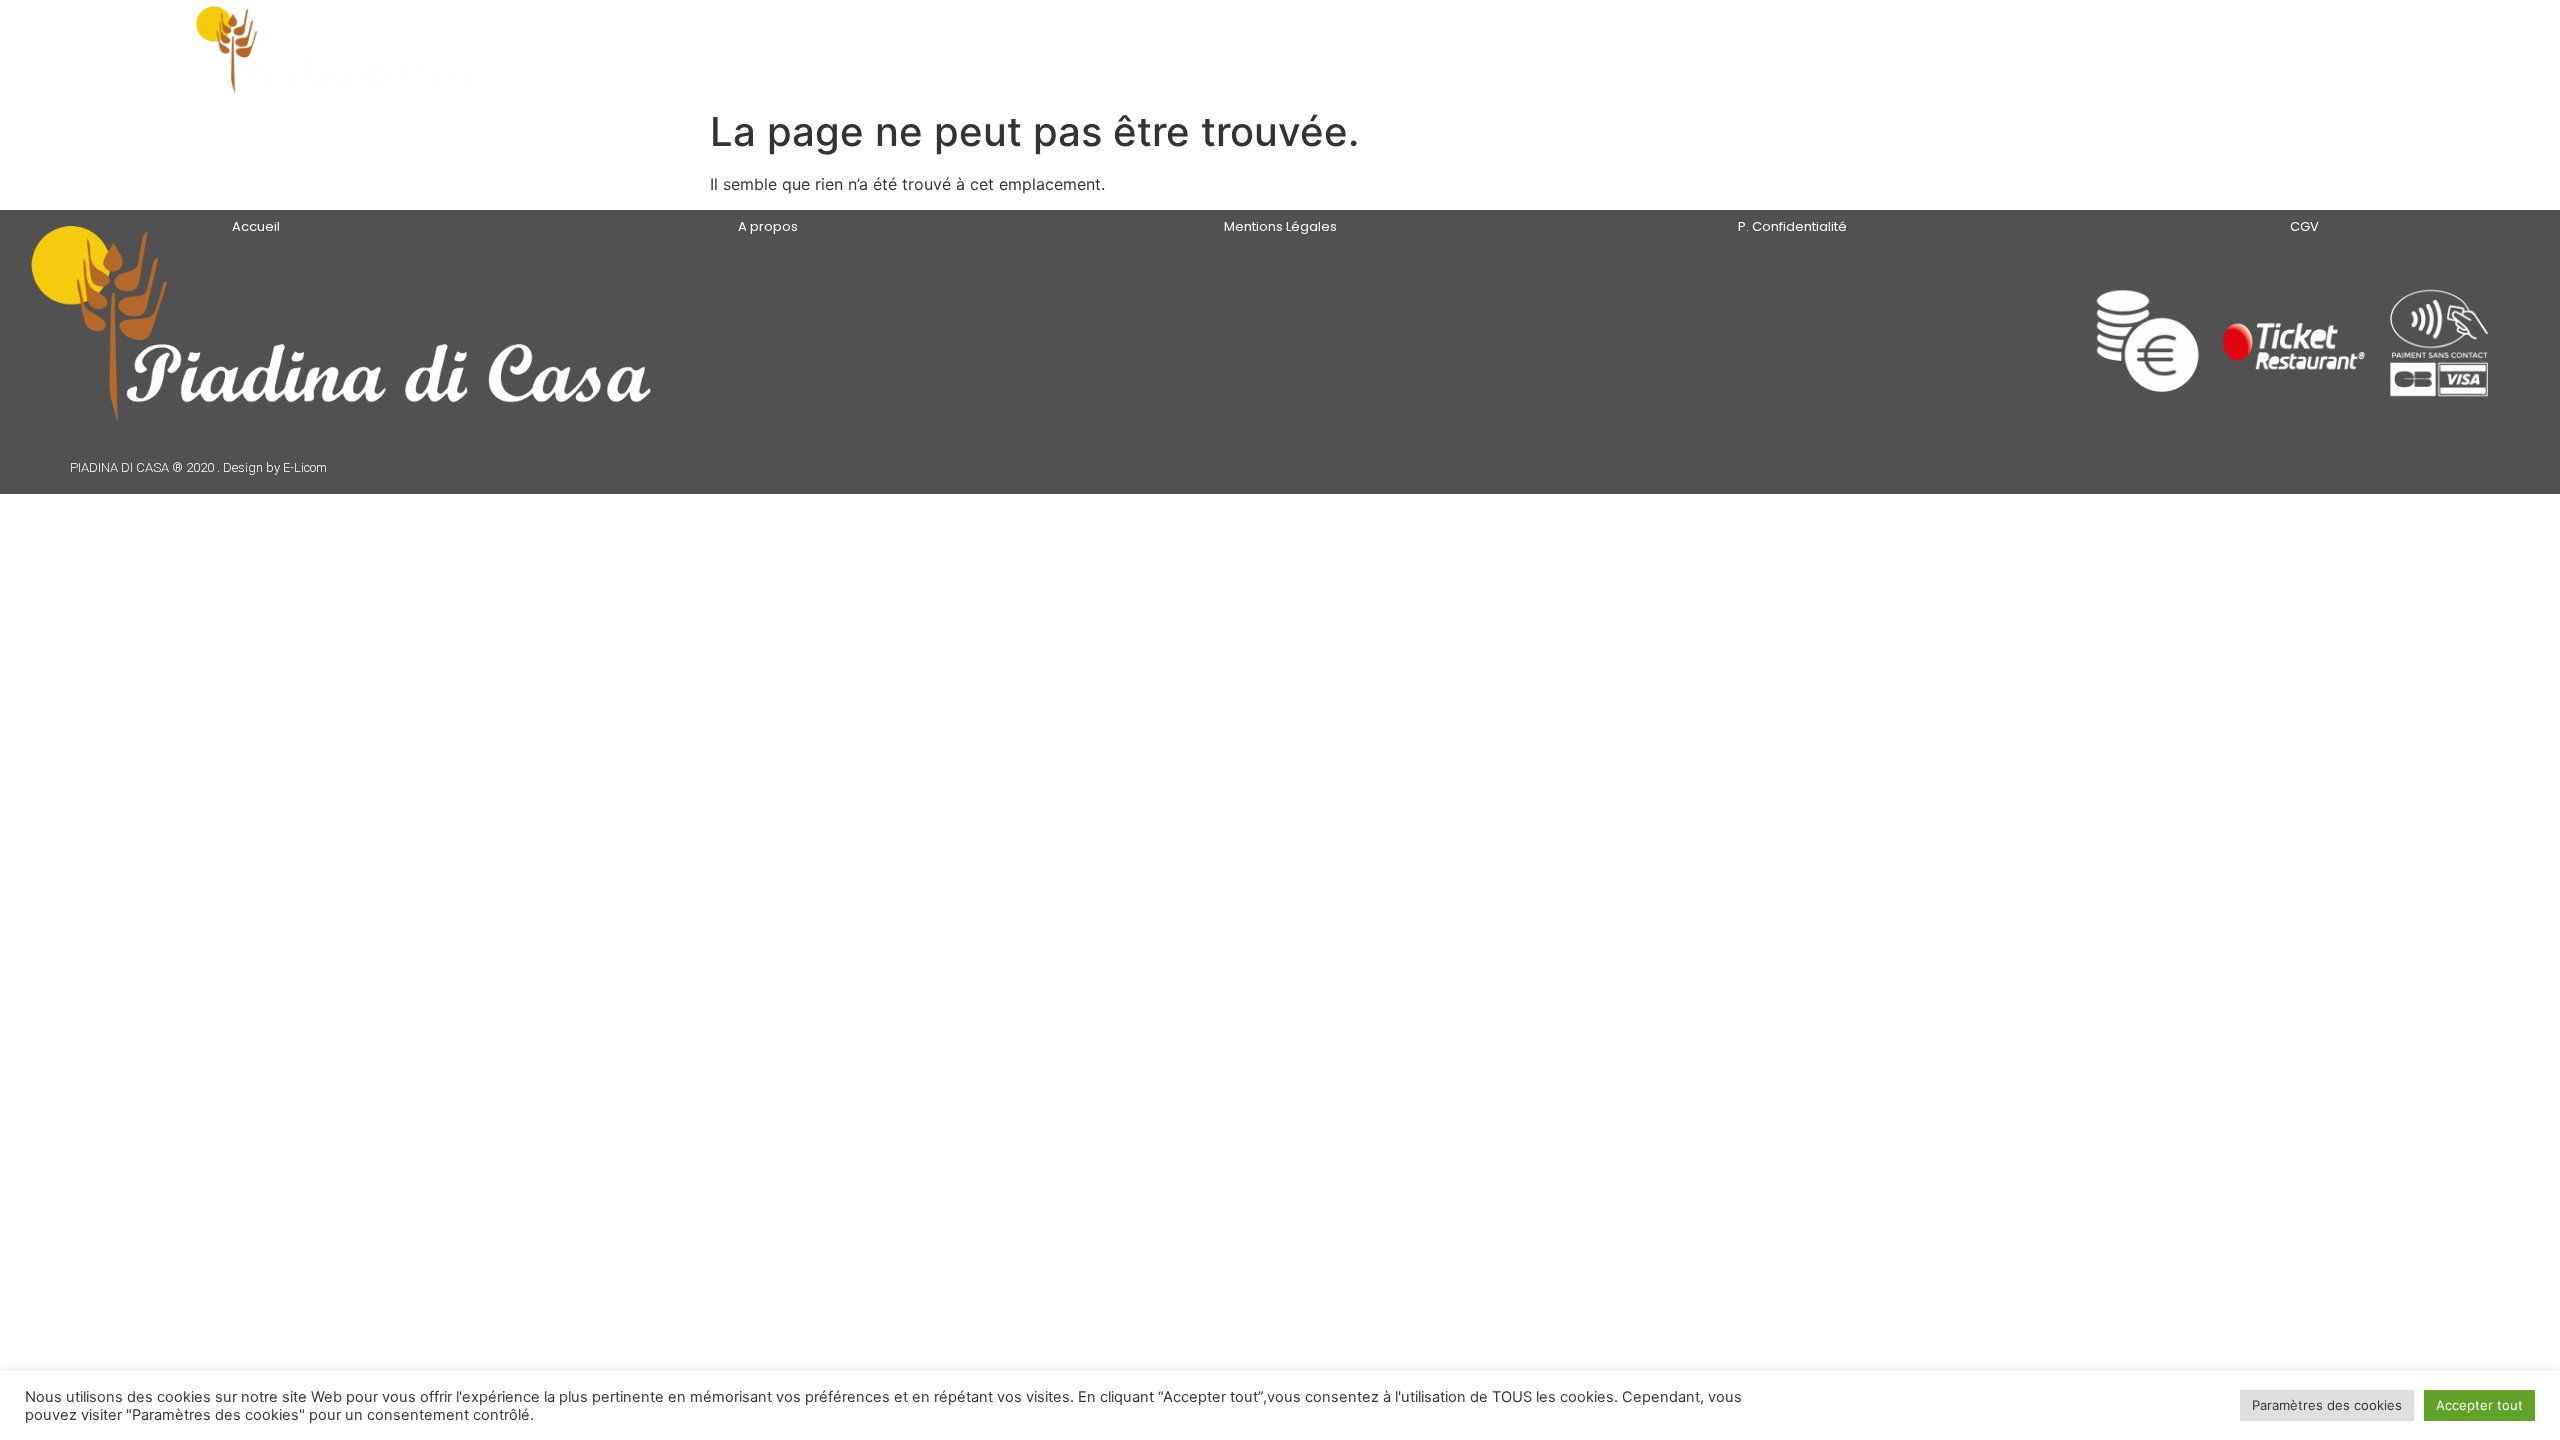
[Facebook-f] (1892, 346)
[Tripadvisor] (1941, 346)
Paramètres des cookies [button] (2327, 1405)
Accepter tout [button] (2479, 1405)
